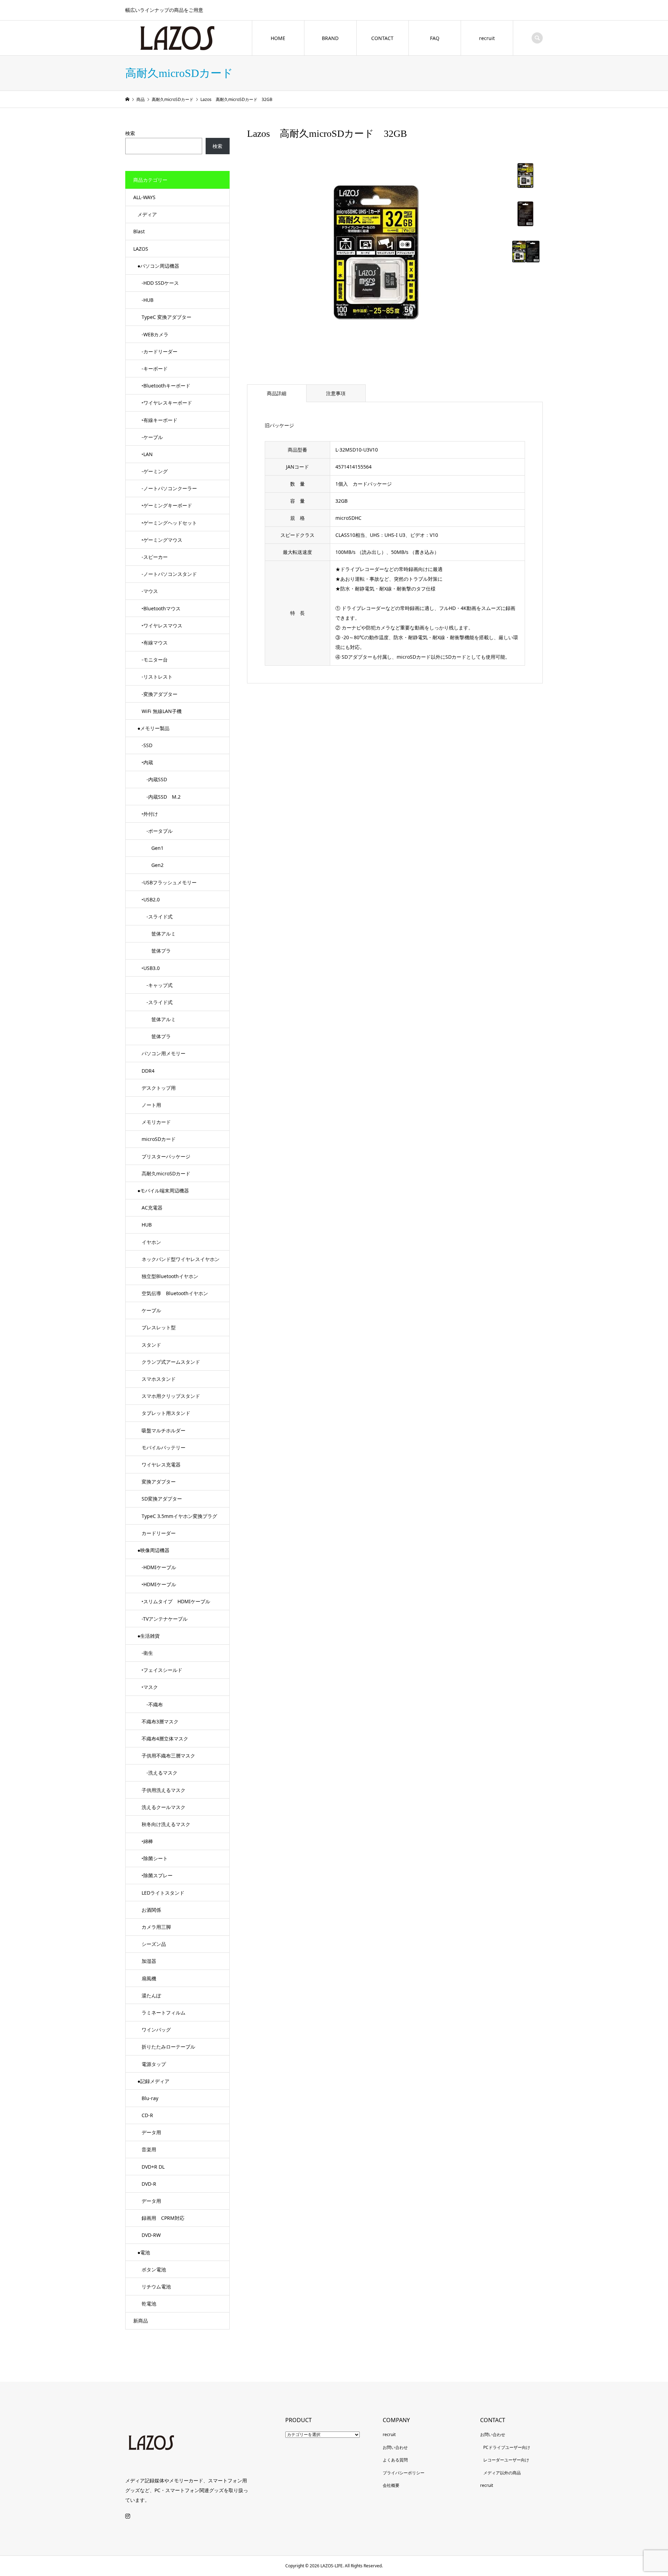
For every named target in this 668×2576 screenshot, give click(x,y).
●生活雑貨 (149, 1636)
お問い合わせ (395, 2447)
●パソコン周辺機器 (158, 266)
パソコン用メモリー (164, 1053)
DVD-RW (151, 2235)
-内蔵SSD (154, 779)
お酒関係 (151, 1910)
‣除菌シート (155, 1858)
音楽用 (149, 2149)
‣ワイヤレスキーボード (167, 403)
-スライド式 (157, 917)
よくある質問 (395, 2460)
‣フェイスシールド (162, 1670)
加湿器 (149, 1961)
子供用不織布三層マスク (168, 1756)
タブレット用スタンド (166, 1413)
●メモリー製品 (153, 728)
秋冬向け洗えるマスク (166, 1824)
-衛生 (147, 1653)
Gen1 (153, 848)
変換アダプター (159, 1482)
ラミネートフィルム (164, 2013)
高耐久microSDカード (166, 1173)
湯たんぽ (151, 1995)
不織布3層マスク (160, 1721)
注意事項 (336, 393)
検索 (130, 133)
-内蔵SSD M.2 (161, 797)
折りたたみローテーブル (168, 2047)
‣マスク (150, 1687)
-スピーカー (155, 557)
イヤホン (151, 1242)
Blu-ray (150, 2098)
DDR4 (148, 1071)
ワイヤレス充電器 (161, 1465)
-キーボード (155, 369)
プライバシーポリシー (404, 2473)
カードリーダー (159, 1533)
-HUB (148, 300)
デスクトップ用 (159, 1088)
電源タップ (154, 2064)
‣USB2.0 (151, 899)
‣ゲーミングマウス (162, 540)
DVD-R (149, 2184)
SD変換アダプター (162, 1499)
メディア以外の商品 (502, 2473)
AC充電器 (152, 1208)
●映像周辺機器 (153, 1550)
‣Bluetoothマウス (161, 608)
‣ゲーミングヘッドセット (169, 523)
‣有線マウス (155, 643)
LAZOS (141, 249)
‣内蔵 (147, 762)
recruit (487, 38)
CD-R (147, 2115)
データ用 (151, 2132)
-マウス (150, 591)
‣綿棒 (147, 1841)
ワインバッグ (156, 2030)
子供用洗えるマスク (164, 1790)
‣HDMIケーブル (159, 1584)
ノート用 (151, 1105)
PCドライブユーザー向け (507, 2447)
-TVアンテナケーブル (165, 1619)
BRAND (330, 38)
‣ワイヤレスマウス (162, 625)
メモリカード (156, 1122)
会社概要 (391, 2485)
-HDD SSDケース (160, 283)
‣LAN (147, 454)
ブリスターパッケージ (166, 1156)
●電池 (144, 2252)
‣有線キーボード (160, 420)
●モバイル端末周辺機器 (163, 1191)
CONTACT (382, 38)
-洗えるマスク (160, 1773)
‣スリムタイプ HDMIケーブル (176, 1601)
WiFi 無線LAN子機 (162, 711)
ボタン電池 (154, 2269)
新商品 (141, 2321)
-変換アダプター (160, 694)
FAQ (435, 38)
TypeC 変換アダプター (166, 317)
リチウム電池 (156, 2287)
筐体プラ (156, 951)
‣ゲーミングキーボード (167, 505)
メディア (147, 214)
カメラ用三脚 (156, 1927)
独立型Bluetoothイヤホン (170, 1276)
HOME (278, 38)
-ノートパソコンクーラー (169, 488)
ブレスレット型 (159, 1327)
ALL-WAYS (144, 197)
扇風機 (149, 1978)
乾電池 (149, 2304)
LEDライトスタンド (163, 1893)
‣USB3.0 (151, 968)
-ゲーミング (155, 471)
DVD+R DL (153, 2167)
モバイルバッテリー (164, 1447)
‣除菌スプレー (157, 1875)
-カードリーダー (160, 351)
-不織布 (152, 1704)
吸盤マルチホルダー (164, 1430)
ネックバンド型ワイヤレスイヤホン (181, 1259)
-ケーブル (152, 437)
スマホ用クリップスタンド (171, 1396)
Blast (139, 231)
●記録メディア (153, 2081)
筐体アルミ (159, 934)
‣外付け (150, 814)
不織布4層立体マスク (165, 1739)
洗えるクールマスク (164, 1807)
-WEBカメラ (155, 334)
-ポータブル (157, 831)
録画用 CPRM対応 (163, 2218)
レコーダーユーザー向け (506, 2460)
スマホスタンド (159, 1379)
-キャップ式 (157, 985)
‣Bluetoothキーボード (166, 386)
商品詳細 (277, 393)
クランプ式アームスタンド (171, 1362)
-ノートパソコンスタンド (169, 574)
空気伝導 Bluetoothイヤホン (175, 1293)
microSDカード (159, 1139)
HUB (147, 1225)
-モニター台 (155, 660)
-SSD (147, 745)
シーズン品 (154, 1944)
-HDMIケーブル (159, 1567)
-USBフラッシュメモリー (169, 882)
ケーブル (151, 1310)
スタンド (151, 1345)
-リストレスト (157, 677)
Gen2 (153, 865)
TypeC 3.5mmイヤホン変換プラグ (179, 1516)
